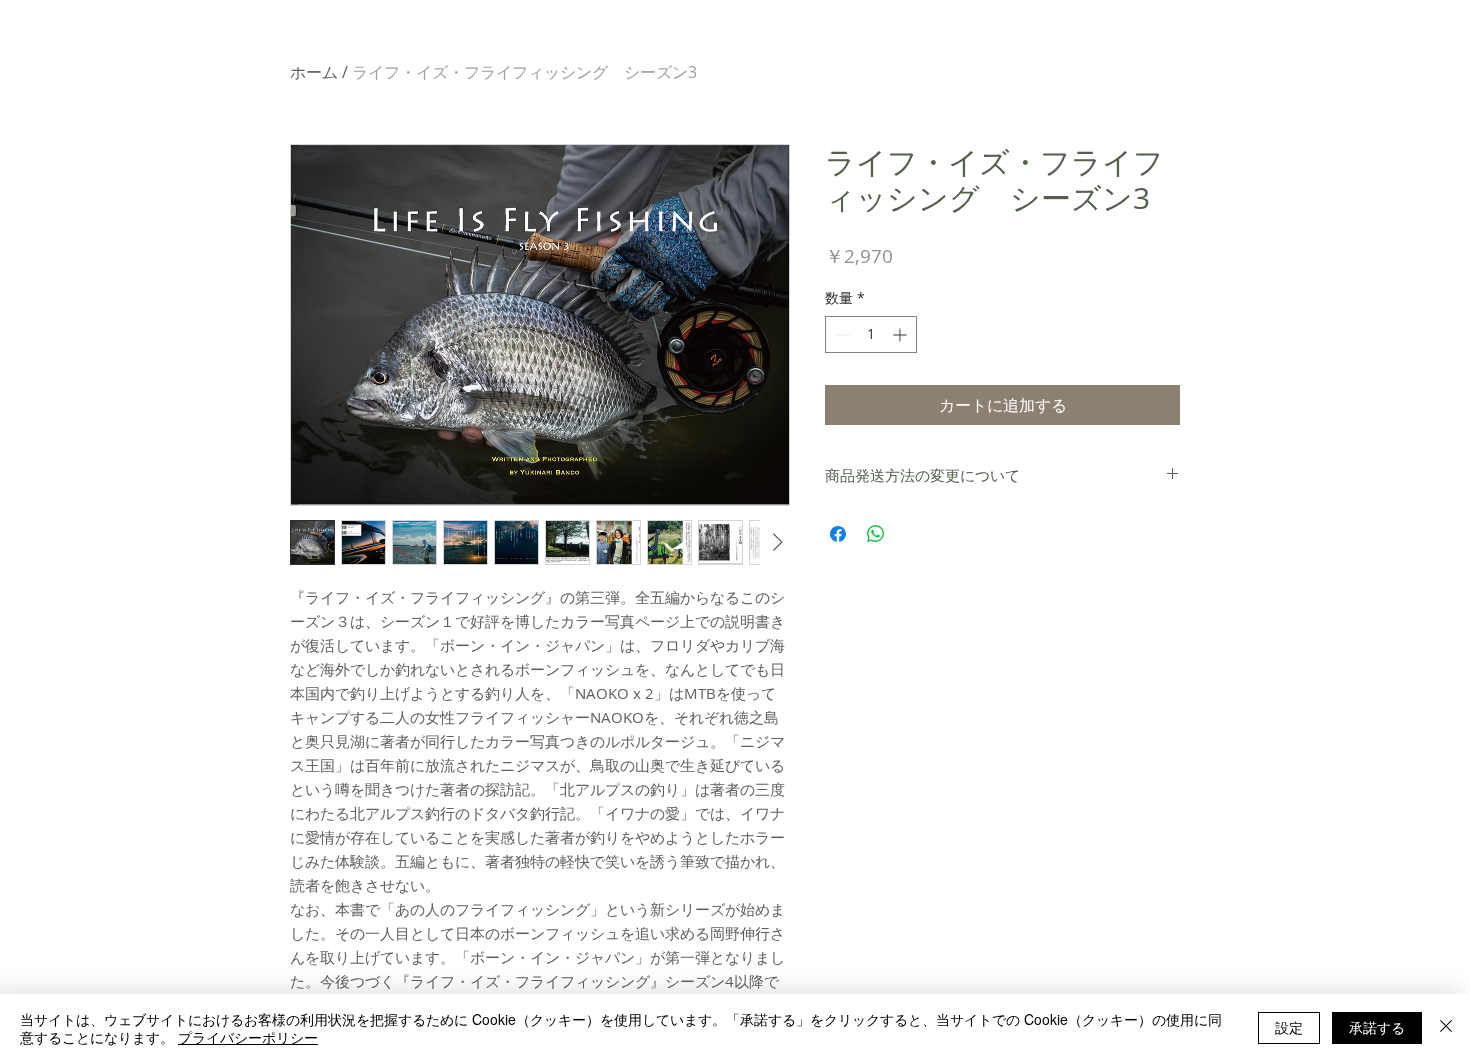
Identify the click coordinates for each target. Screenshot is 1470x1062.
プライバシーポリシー (248, 1037)
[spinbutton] (871, 334)
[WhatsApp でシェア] (876, 534)
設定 (1289, 1027)
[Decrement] (840, 334)
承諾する (1377, 1027)
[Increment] (901, 334)
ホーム (314, 72)
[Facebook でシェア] (838, 534)
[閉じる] (1446, 1028)
